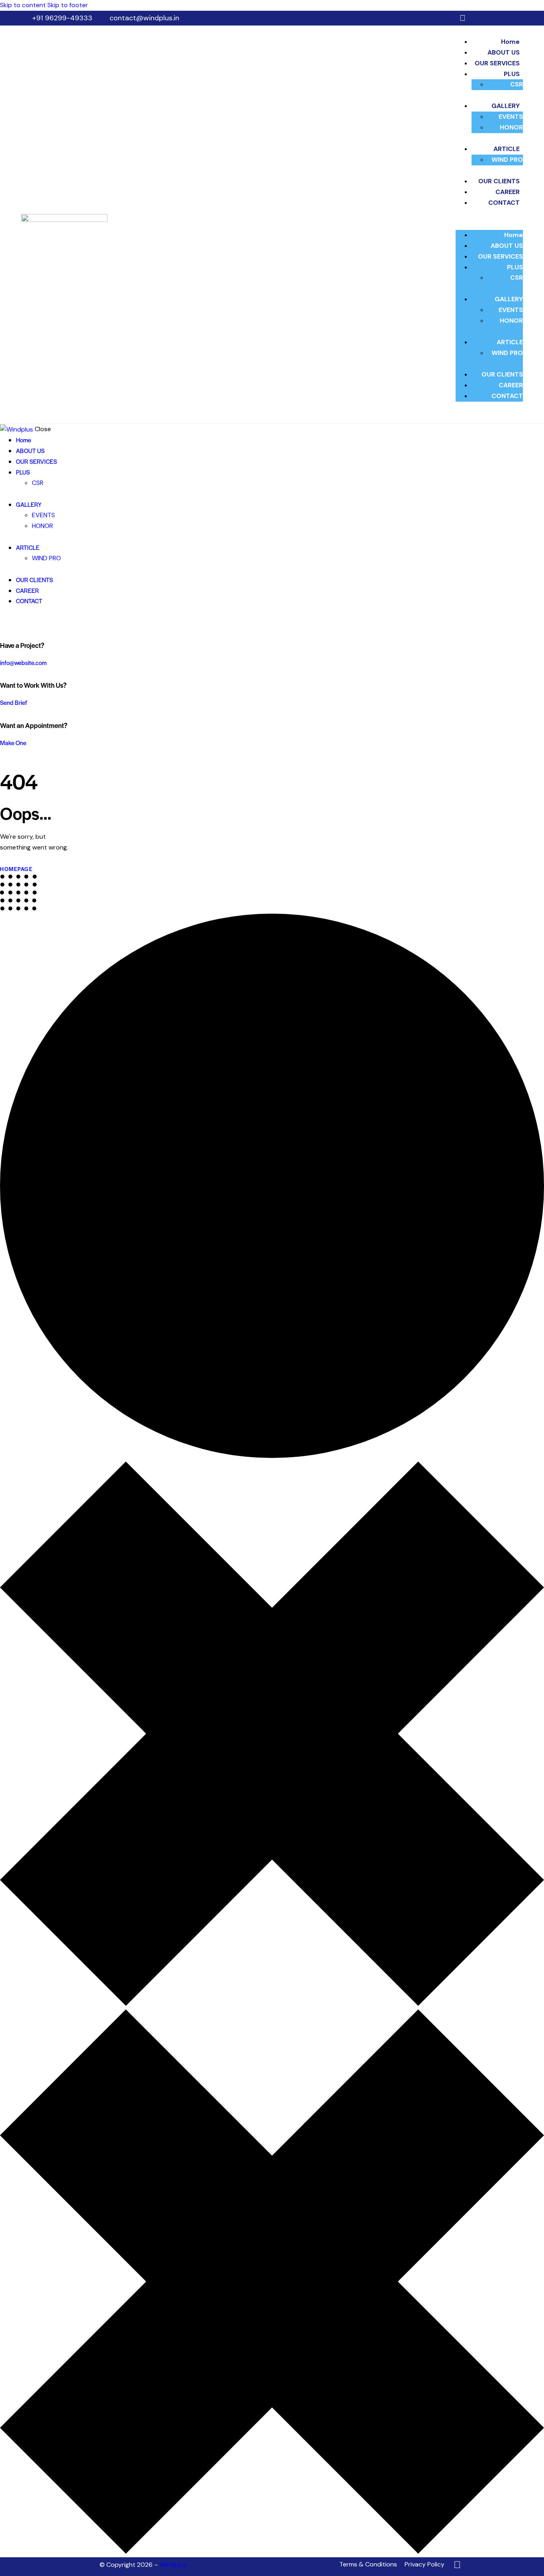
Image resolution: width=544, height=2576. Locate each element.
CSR (517, 84)
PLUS (512, 74)
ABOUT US (504, 52)
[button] (489, 225)
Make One (13, 743)
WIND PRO (507, 160)
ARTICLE (507, 149)
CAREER (508, 192)
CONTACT (504, 203)
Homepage (16, 869)
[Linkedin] (463, 18)
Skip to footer (68, 5)
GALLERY (506, 106)
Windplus (173, 2565)
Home (510, 42)
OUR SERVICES (497, 63)
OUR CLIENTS (499, 181)
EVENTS (511, 117)
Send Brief (14, 702)
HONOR (511, 127)
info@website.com (23, 662)
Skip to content (23, 5)
